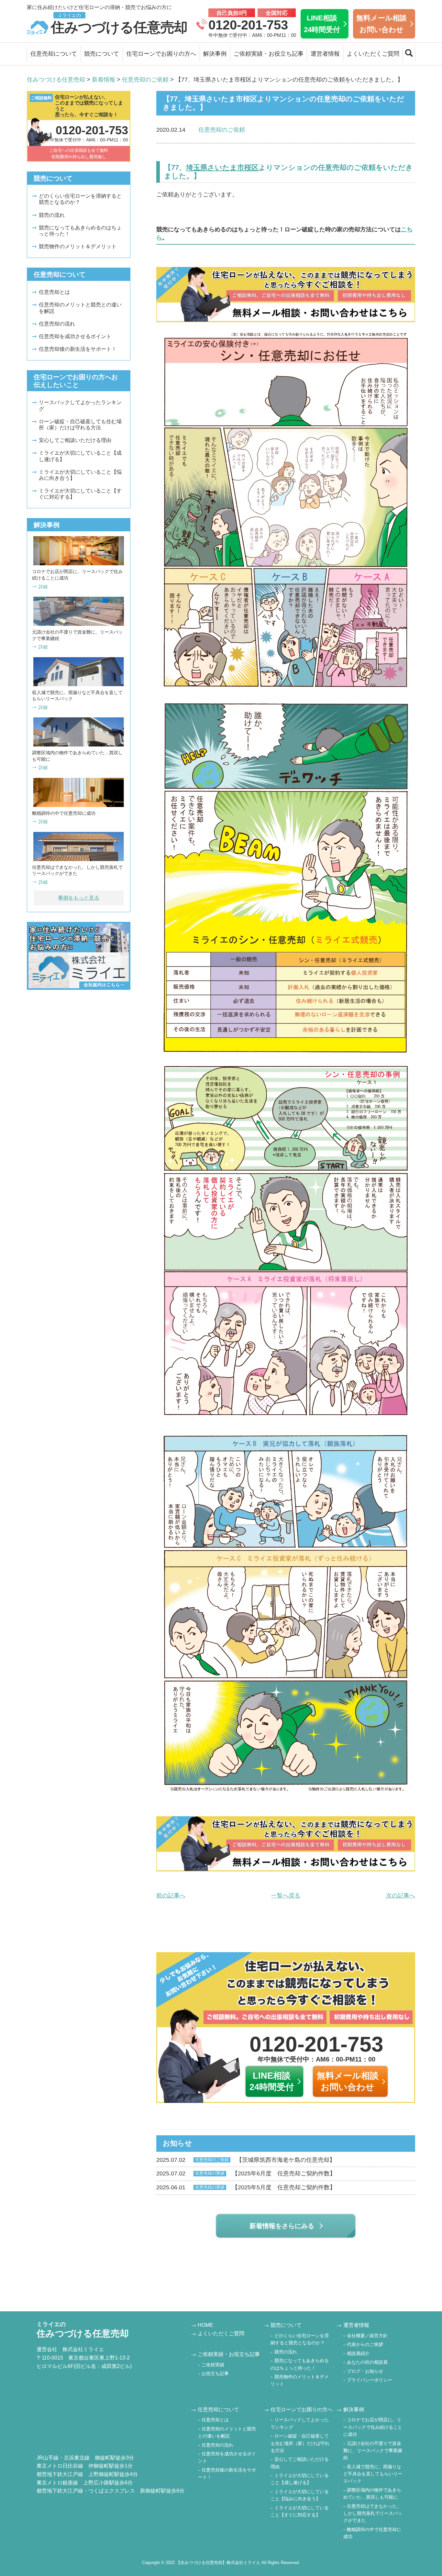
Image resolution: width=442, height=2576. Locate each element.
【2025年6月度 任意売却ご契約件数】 (246, 2173)
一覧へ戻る (286, 1896)
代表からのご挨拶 (365, 2344)
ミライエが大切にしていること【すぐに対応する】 (80, 494)
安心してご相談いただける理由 (75, 440)
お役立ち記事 (215, 2373)
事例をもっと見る (79, 898)
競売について (102, 54)
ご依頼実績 (213, 2365)
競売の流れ (52, 215)
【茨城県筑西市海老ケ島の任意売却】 (246, 2160)
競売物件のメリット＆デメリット (78, 246)
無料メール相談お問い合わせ (381, 24)
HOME (205, 2325)
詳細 (43, 587)
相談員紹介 (358, 2353)
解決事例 (215, 54)
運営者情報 (325, 54)
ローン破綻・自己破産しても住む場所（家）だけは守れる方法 (80, 425)
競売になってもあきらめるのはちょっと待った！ (80, 231)
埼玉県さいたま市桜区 (222, 167)
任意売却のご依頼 (222, 130)
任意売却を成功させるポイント (75, 336)
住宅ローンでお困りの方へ (161, 54)
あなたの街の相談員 (367, 2362)
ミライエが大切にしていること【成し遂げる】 (80, 456)
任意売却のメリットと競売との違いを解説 (80, 308)
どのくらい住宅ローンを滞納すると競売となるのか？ (80, 199)
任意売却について (54, 54)
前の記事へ (171, 1896)
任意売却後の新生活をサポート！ (78, 349)
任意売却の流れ (57, 324)
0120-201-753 (248, 25)
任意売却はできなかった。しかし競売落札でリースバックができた (373, 2513)
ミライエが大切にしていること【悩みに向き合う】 (80, 475)
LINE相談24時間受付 (322, 24)
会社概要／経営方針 (367, 2336)
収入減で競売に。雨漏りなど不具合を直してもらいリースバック (373, 2474)
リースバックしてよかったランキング (80, 405)
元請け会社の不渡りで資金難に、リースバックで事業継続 (373, 2451)
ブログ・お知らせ (365, 2371)
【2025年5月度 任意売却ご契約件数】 (246, 2187)
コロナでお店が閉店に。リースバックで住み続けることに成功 (373, 2427)
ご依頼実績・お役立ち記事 (269, 54)
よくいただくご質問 (373, 54)
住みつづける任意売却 (119, 24)
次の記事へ (401, 1896)
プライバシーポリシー (370, 2380)
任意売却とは (54, 292)
